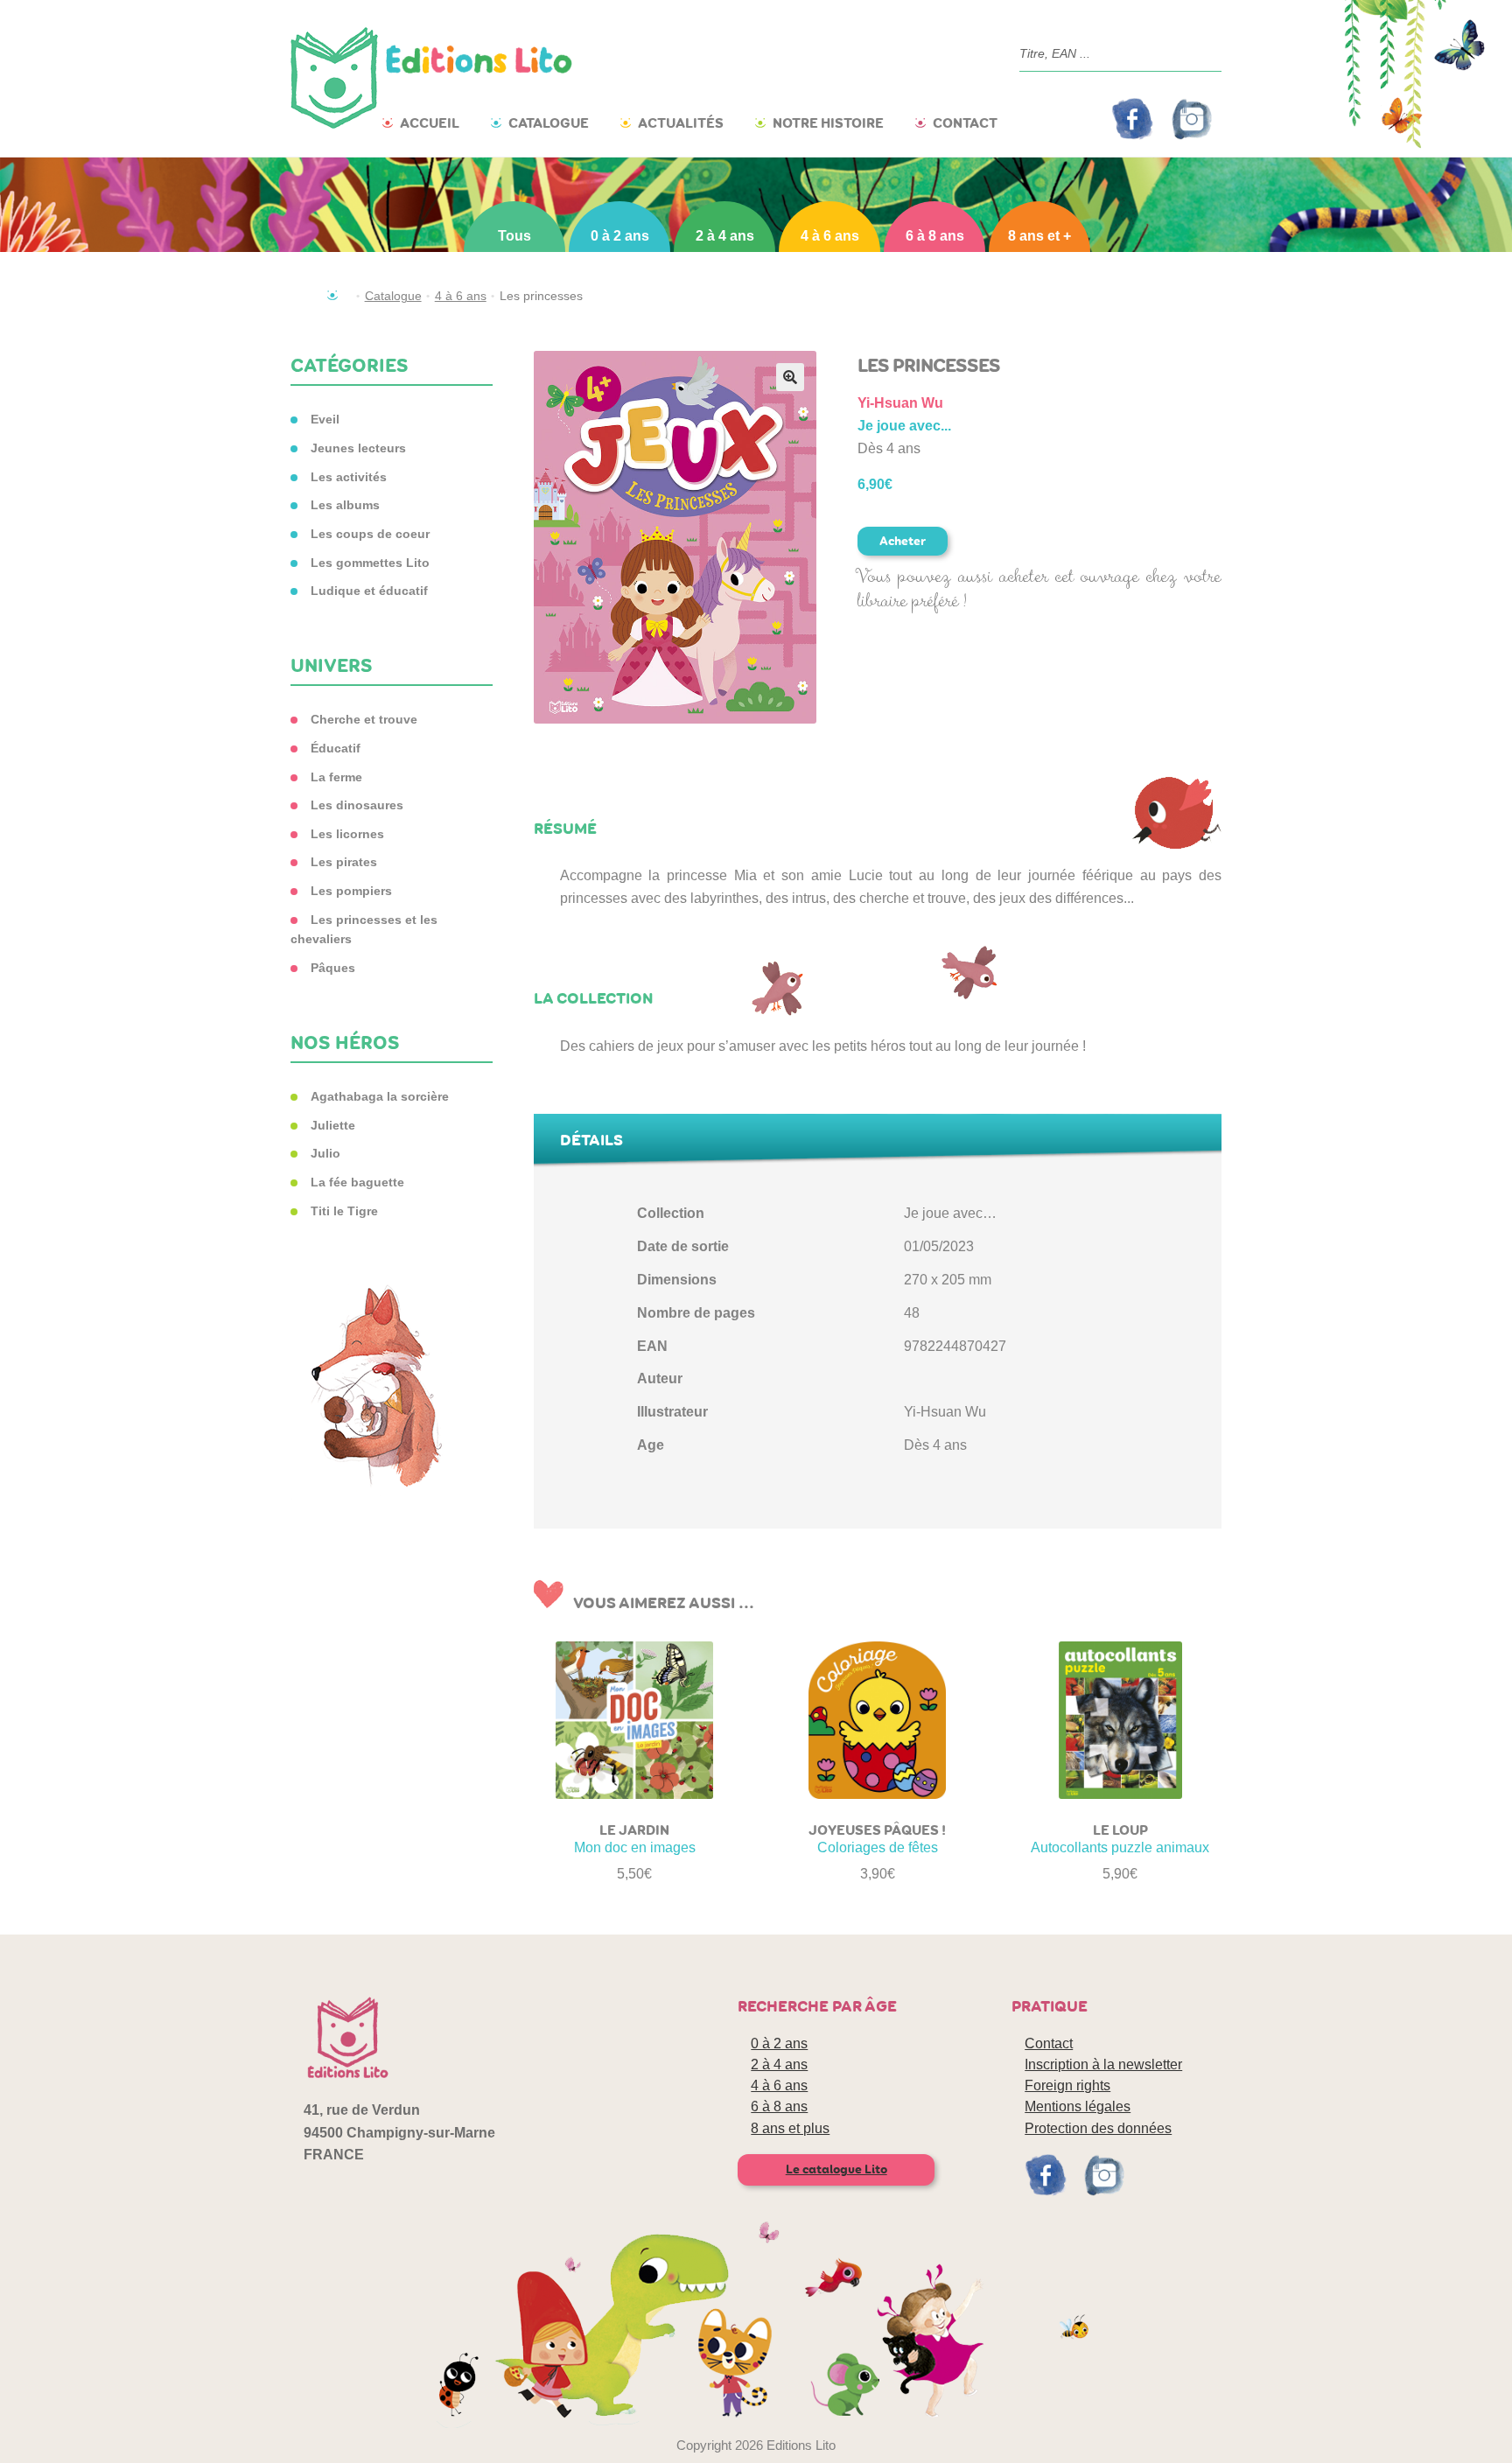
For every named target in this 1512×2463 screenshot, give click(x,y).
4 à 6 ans (830, 236)
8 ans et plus (790, 2128)
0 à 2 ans (620, 236)
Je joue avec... (904, 426)
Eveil (325, 419)
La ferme (336, 777)
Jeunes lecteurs (358, 448)
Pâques (333, 968)
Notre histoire (828, 123)
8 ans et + (1039, 236)
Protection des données (1098, 2128)
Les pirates (344, 862)
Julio (325, 1153)
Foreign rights (1067, 2085)
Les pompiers (351, 891)
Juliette (333, 1125)
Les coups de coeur (370, 534)
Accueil (430, 123)
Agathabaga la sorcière (380, 1096)
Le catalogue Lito (836, 2169)
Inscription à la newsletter (1103, 2064)
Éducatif (336, 748)
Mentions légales (1078, 2106)
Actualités (681, 123)
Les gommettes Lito (370, 563)
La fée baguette (357, 1182)
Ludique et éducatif (369, 591)
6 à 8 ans (935, 236)
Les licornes (347, 834)
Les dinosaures (357, 805)
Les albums (345, 505)
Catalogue (549, 123)
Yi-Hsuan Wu (900, 403)
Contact (965, 123)
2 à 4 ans (725, 236)
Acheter (903, 541)
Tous (514, 236)
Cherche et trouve (364, 719)
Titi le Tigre (344, 1211)
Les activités (349, 477)
